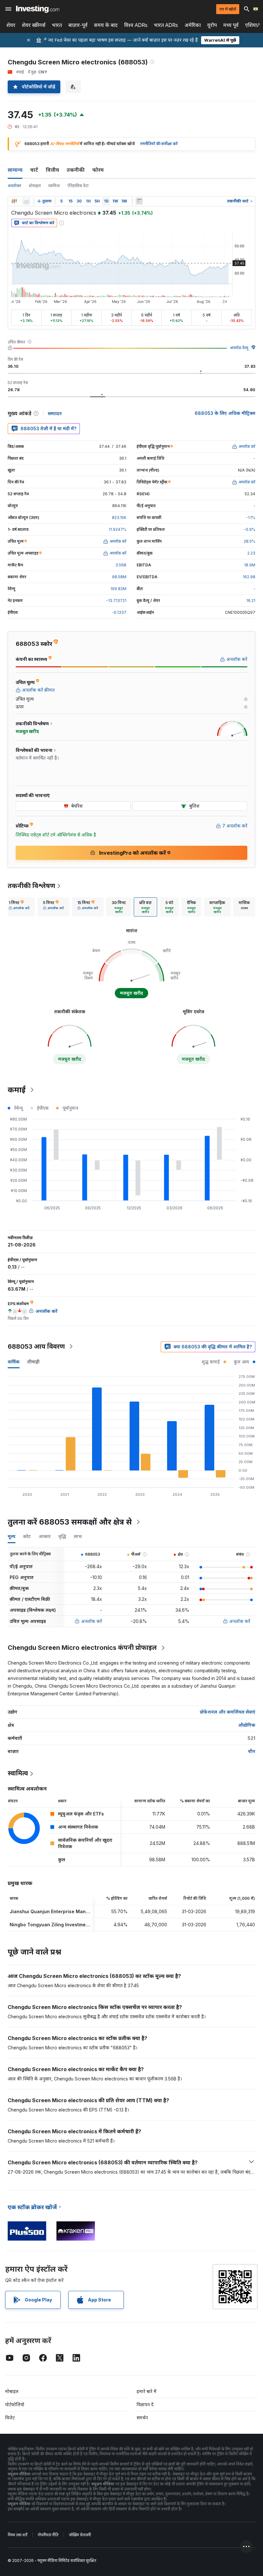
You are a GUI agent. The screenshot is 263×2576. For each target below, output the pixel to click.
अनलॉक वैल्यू (239, 348)
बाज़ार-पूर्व (78, 25)
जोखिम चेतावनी (80, 2535)
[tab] (19, 907)
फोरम (98, 170)
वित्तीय (52, 170)
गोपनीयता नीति (48, 2535)
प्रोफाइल (35, 186)
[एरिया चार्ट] (26, 201)
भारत (57, 25)
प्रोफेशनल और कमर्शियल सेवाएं (228, 1712)
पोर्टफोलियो (15, 2404)
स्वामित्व (54, 186)
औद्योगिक (247, 1725)
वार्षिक (14, 1362)
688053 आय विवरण (36, 1346)
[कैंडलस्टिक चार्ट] (14, 201)
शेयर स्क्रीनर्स (34, 25)
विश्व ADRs (136, 25)
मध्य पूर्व (231, 25)
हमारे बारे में (147, 2391)
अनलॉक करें (92, 1621)
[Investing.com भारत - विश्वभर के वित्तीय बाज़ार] (38, 9)
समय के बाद (106, 25)
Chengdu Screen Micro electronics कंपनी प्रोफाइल (82, 1648)
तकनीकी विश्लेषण (31, 886)
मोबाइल (12, 2391)
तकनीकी (76, 170)
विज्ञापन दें (145, 2404)
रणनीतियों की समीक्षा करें (159, 144)
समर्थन (142, 2418)
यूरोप (212, 25)
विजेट (10, 2418)
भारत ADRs (166, 25)
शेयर (11, 25)
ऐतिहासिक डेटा (78, 186)
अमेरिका (193, 25)
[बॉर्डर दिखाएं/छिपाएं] (139, 201)
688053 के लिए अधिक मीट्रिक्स (225, 413)
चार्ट (34, 170)
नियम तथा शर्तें (17, 2535)
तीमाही (33, 1362)
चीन (252, 1751)
